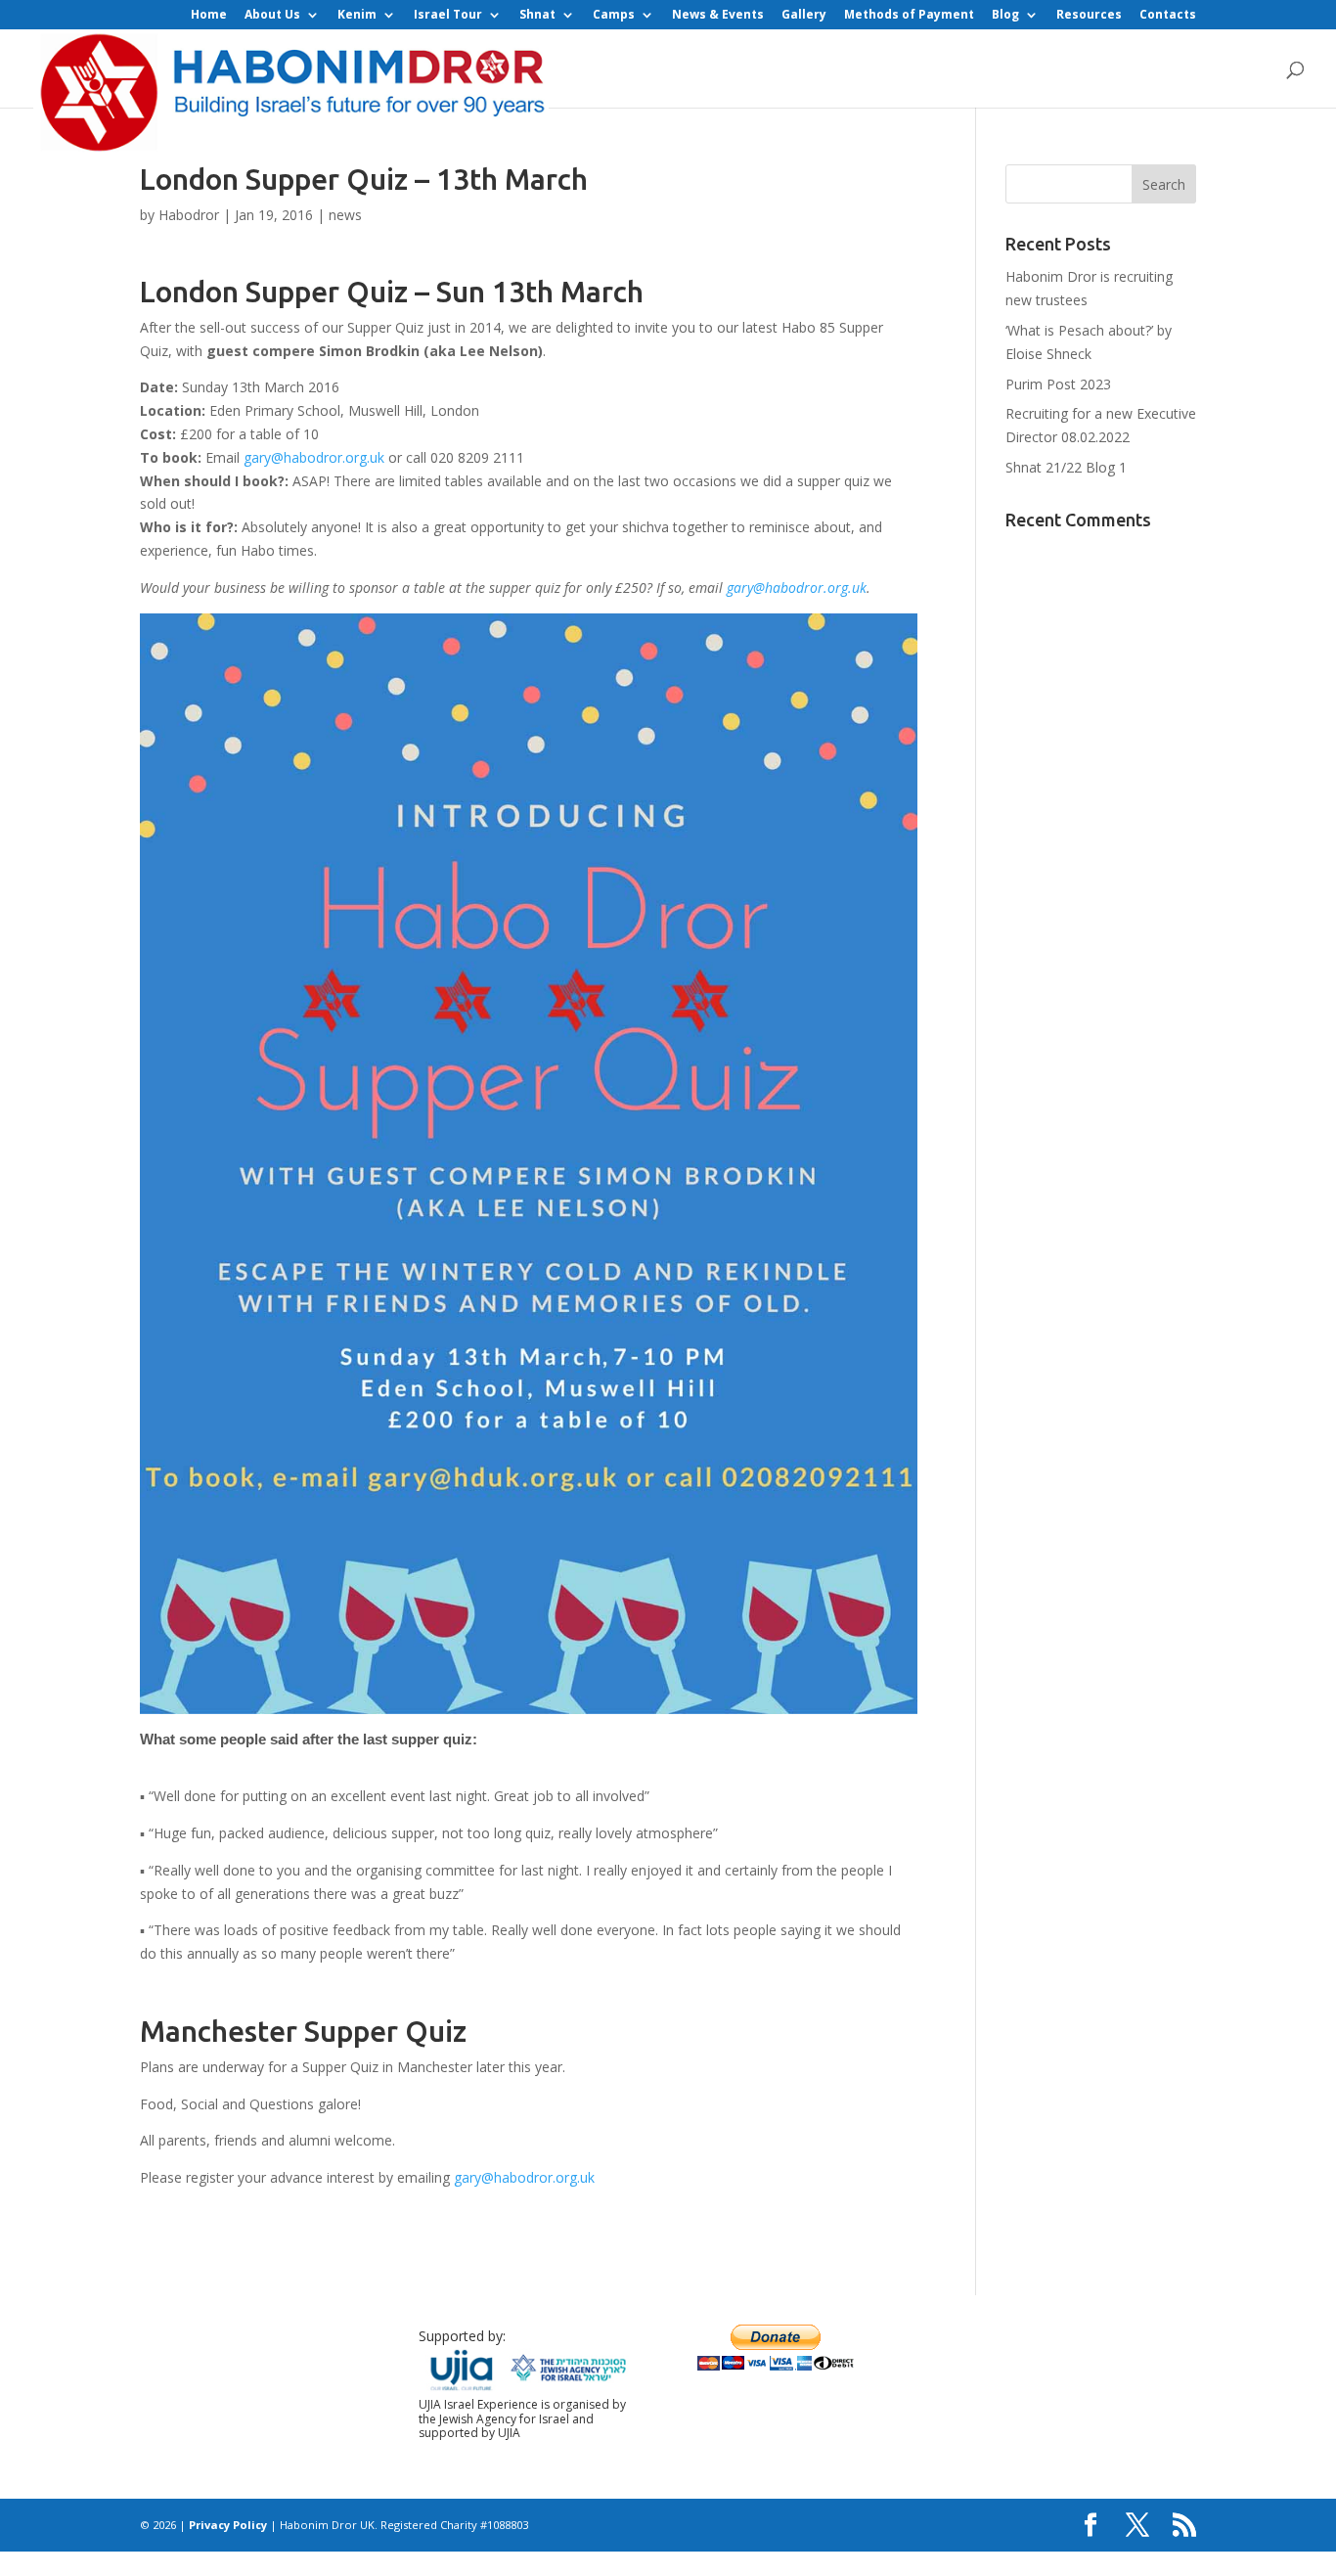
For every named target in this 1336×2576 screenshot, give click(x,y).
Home (209, 16)
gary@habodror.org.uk (314, 457)
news (345, 215)
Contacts (1168, 16)
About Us (272, 16)
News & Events (718, 16)
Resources (1089, 16)
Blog (1005, 16)
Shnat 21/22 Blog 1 (1066, 467)
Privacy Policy (228, 2525)
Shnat (537, 16)
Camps (614, 16)
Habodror (189, 215)
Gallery (804, 16)
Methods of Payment (909, 16)
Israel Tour (448, 16)
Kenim (357, 16)
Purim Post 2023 (1058, 384)
